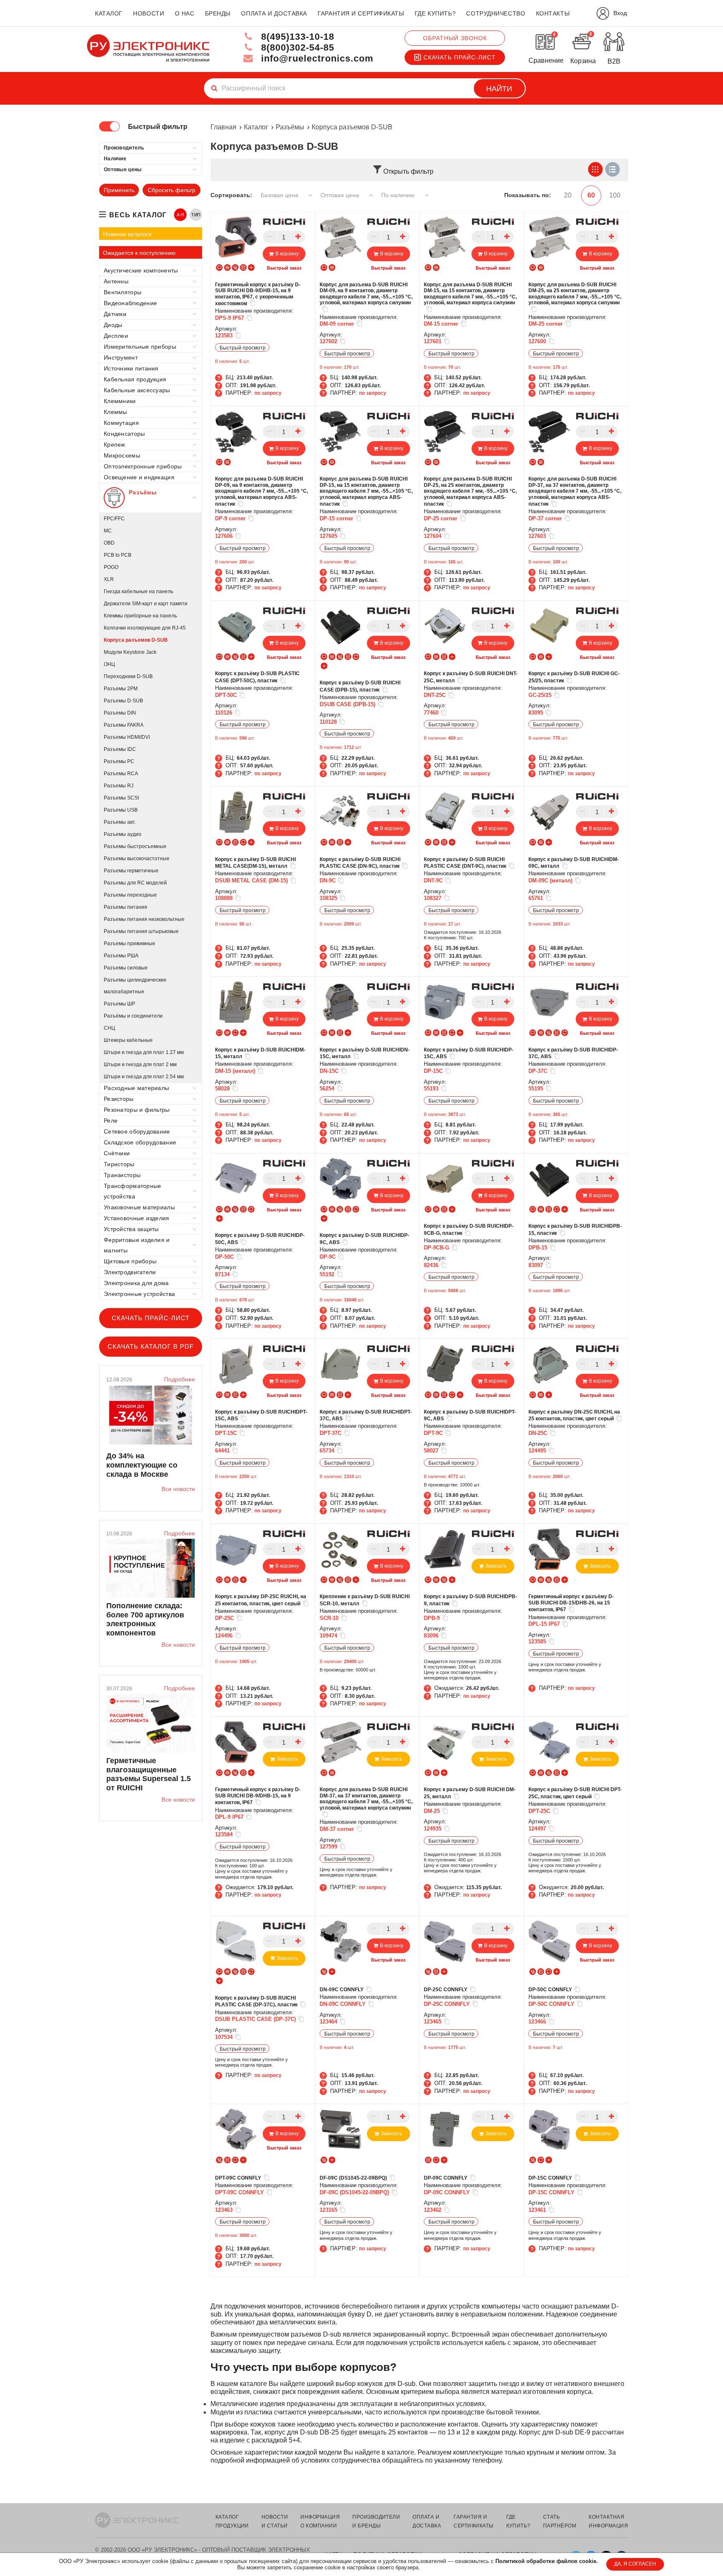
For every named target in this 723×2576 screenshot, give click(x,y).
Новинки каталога (127, 234)
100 (615, 195)
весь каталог (138, 215)
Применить (119, 190)
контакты (553, 13)
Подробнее (179, 1379)
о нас (185, 13)
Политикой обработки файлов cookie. (547, 2561)
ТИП (196, 215)
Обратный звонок (455, 38)
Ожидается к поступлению (139, 253)
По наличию (399, 195)
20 (568, 195)
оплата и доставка (274, 13)
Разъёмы (290, 127)
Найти (499, 89)
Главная (223, 127)
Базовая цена (280, 195)
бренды (218, 13)
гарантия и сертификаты (361, 13)
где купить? (435, 13)
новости (149, 13)
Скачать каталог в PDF (151, 1346)
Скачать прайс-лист (460, 57)
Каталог (256, 127)
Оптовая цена (341, 195)
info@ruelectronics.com (316, 58)
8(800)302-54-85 (296, 48)
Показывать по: (528, 195)
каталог (109, 13)
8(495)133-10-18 (296, 37)
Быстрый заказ (284, 268)
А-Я (181, 215)
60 (591, 195)
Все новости (178, 1489)
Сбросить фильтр (172, 190)
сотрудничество (496, 13)
